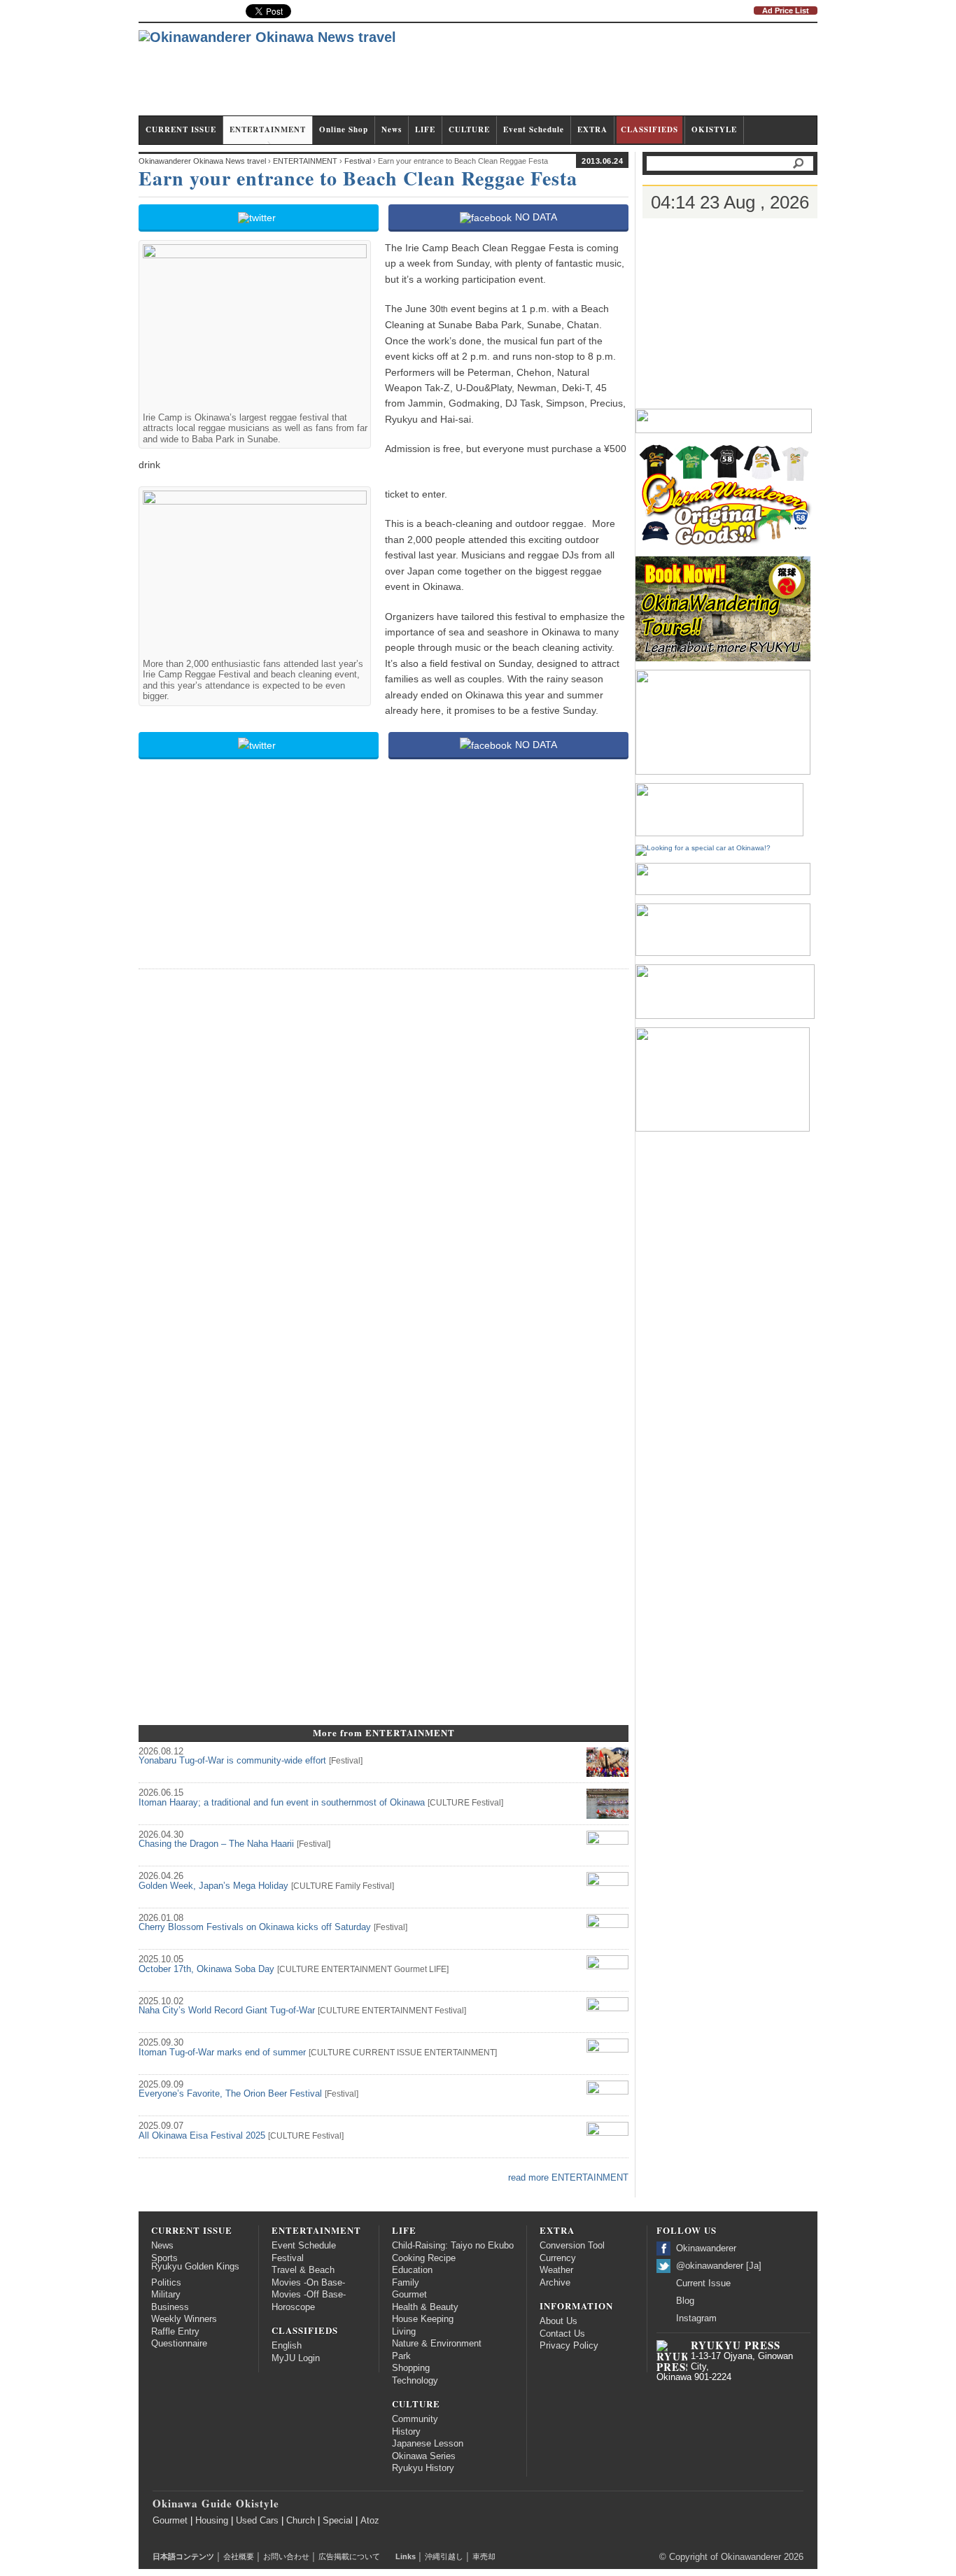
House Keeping (423, 2319)
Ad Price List (786, 10)
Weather (556, 2270)
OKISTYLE (714, 129)
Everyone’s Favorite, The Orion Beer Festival (230, 2094)
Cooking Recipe (424, 2258)
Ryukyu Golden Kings (195, 2267)
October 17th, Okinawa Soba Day (206, 1969)
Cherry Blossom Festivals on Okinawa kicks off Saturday (255, 1927)
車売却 (484, 2556)
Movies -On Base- (308, 2283)
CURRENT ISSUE (181, 129)
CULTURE (469, 129)
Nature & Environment (437, 2344)
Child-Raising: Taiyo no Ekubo (453, 2246)
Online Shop (344, 129)
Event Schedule (534, 129)
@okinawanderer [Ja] (719, 2266)
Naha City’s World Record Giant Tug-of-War (227, 2011)
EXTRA (592, 129)
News (392, 129)
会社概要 (239, 2556)
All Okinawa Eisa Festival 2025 (202, 2136)
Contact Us (562, 2334)
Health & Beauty (425, 2307)
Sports (164, 2258)
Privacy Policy (569, 2346)
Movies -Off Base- (309, 2295)
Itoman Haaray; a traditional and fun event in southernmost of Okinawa (282, 1803)
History (406, 2432)
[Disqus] (384, 1156)
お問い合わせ (286, 2556)
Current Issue (703, 2283)
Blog (685, 2301)
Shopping (411, 2368)
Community (415, 2419)
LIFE (425, 129)
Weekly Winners (184, 2319)
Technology (415, 2381)
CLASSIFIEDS (649, 129)
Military (166, 2295)
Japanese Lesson (428, 2444)
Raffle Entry (175, 2332)
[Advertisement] (563, 76)
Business (170, 2307)
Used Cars (257, 2521)
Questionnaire (179, 2344)
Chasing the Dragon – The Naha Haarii (216, 1844)
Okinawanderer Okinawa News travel (202, 161)
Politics (166, 2283)
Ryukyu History (423, 2468)
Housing (212, 2521)
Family (348, 1886)
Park (401, 2356)
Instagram (696, 2318)
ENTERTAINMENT (268, 129)
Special (338, 2521)
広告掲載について (349, 2556)
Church (301, 2521)
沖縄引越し (444, 2556)
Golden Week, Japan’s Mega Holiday (213, 1886)
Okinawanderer (706, 2248)
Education (412, 2270)
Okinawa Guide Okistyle (216, 2503)
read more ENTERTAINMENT (568, 2178)
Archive (555, 2283)
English (287, 2346)
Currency (558, 2258)
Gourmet (410, 1969)
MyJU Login (296, 2358)
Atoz (370, 2521)
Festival (346, 1761)
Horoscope (293, 2307)
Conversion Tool (572, 2246)
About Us (558, 2321)
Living (404, 2332)
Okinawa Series (424, 2456)
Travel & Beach (303, 2270)
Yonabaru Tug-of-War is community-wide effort (232, 1761)
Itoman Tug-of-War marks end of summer (222, 2053)
